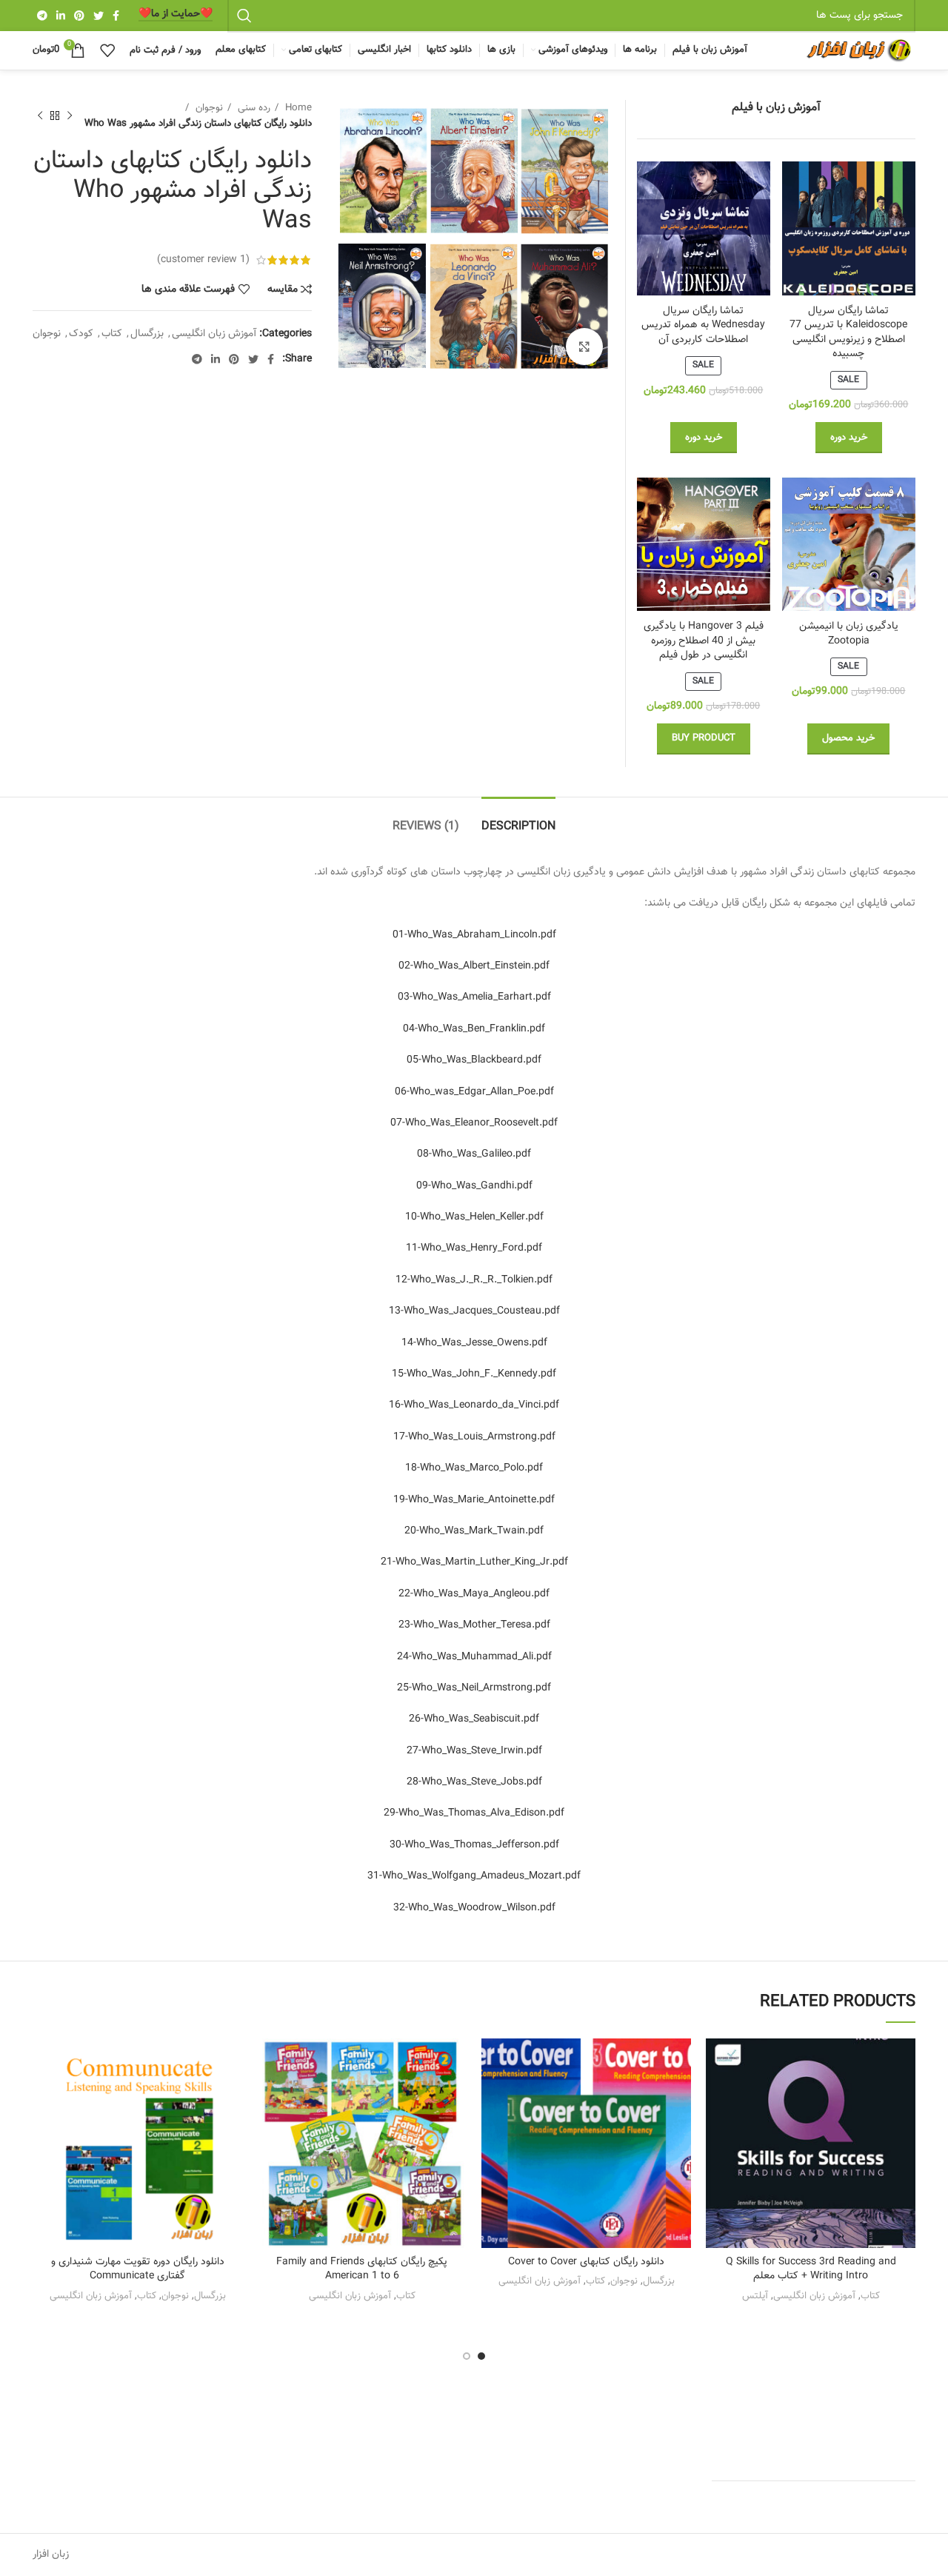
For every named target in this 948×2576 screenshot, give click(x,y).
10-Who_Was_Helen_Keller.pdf (474, 1217)
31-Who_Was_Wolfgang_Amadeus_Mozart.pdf (474, 1876)
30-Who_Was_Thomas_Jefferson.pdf (474, 1845)
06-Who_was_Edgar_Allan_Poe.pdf (474, 1092)
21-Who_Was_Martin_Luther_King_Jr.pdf (474, 1562)
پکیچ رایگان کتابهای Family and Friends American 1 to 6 (362, 2269)
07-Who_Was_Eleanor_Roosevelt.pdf (474, 1123)
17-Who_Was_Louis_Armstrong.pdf (474, 1437)
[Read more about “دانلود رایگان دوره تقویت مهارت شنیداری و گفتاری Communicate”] (44, 2096)
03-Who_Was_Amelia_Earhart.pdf (474, 997)
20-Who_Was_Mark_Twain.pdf (474, 1531)
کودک (81, 334)
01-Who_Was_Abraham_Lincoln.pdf (474, 935)
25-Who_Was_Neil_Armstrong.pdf (474, 1688)
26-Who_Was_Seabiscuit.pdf (474, 1719)
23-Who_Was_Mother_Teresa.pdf (474, 1625)
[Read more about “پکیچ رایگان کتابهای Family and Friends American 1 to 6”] (268, 2096)
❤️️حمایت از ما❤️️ (176, 15)
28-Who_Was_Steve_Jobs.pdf (474, 1782)
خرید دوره (849, 438)
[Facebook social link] (116, 16)
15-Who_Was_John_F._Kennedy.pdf (474, 1374)
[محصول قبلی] (70, 116)
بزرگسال (147, 334)
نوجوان (208, 108)
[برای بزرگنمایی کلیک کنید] (584, 347)
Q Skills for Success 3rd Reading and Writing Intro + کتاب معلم (811, 2269)
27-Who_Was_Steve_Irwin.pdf (474, 1751)
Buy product (704, 738)
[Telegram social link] (42, 16)
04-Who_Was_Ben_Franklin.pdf (474, 1029)
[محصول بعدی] (40, 116)
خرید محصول (848, 738)
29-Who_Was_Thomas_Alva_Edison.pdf (474, 1813)
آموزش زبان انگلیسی (214, 334)
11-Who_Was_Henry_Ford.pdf (474, 1248)
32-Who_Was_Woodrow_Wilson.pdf (474, 1908)
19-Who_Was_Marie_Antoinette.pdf (474, 1500)
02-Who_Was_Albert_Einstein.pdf (474, 966)
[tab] (518, 819)
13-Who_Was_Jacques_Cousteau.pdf (474, 1311)
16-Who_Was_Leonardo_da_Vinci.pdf (474, 1405)
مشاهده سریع (717, 2129)
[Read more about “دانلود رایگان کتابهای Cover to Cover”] (493, 2096)
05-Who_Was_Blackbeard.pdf (474, 1060)
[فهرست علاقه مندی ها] (717, 2063)
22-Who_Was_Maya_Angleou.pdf (474, 1594)
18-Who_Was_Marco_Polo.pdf (474, 1468)
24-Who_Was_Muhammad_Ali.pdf (474, 1657)
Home (297, 108)
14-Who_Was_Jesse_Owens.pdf (474, 1343)
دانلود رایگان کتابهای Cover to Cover (586, 2262)
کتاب (112, 334)
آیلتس (755, 2296)
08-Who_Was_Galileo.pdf (474, 1154)
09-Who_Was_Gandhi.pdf (474, 1186)
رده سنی (253, 108)
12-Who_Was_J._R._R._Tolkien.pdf (474, 1280)
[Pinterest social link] (79, 16)
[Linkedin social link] (61, 16)
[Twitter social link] (99, 16)
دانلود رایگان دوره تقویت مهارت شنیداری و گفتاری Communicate (138, 2269)
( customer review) (203, 260)
